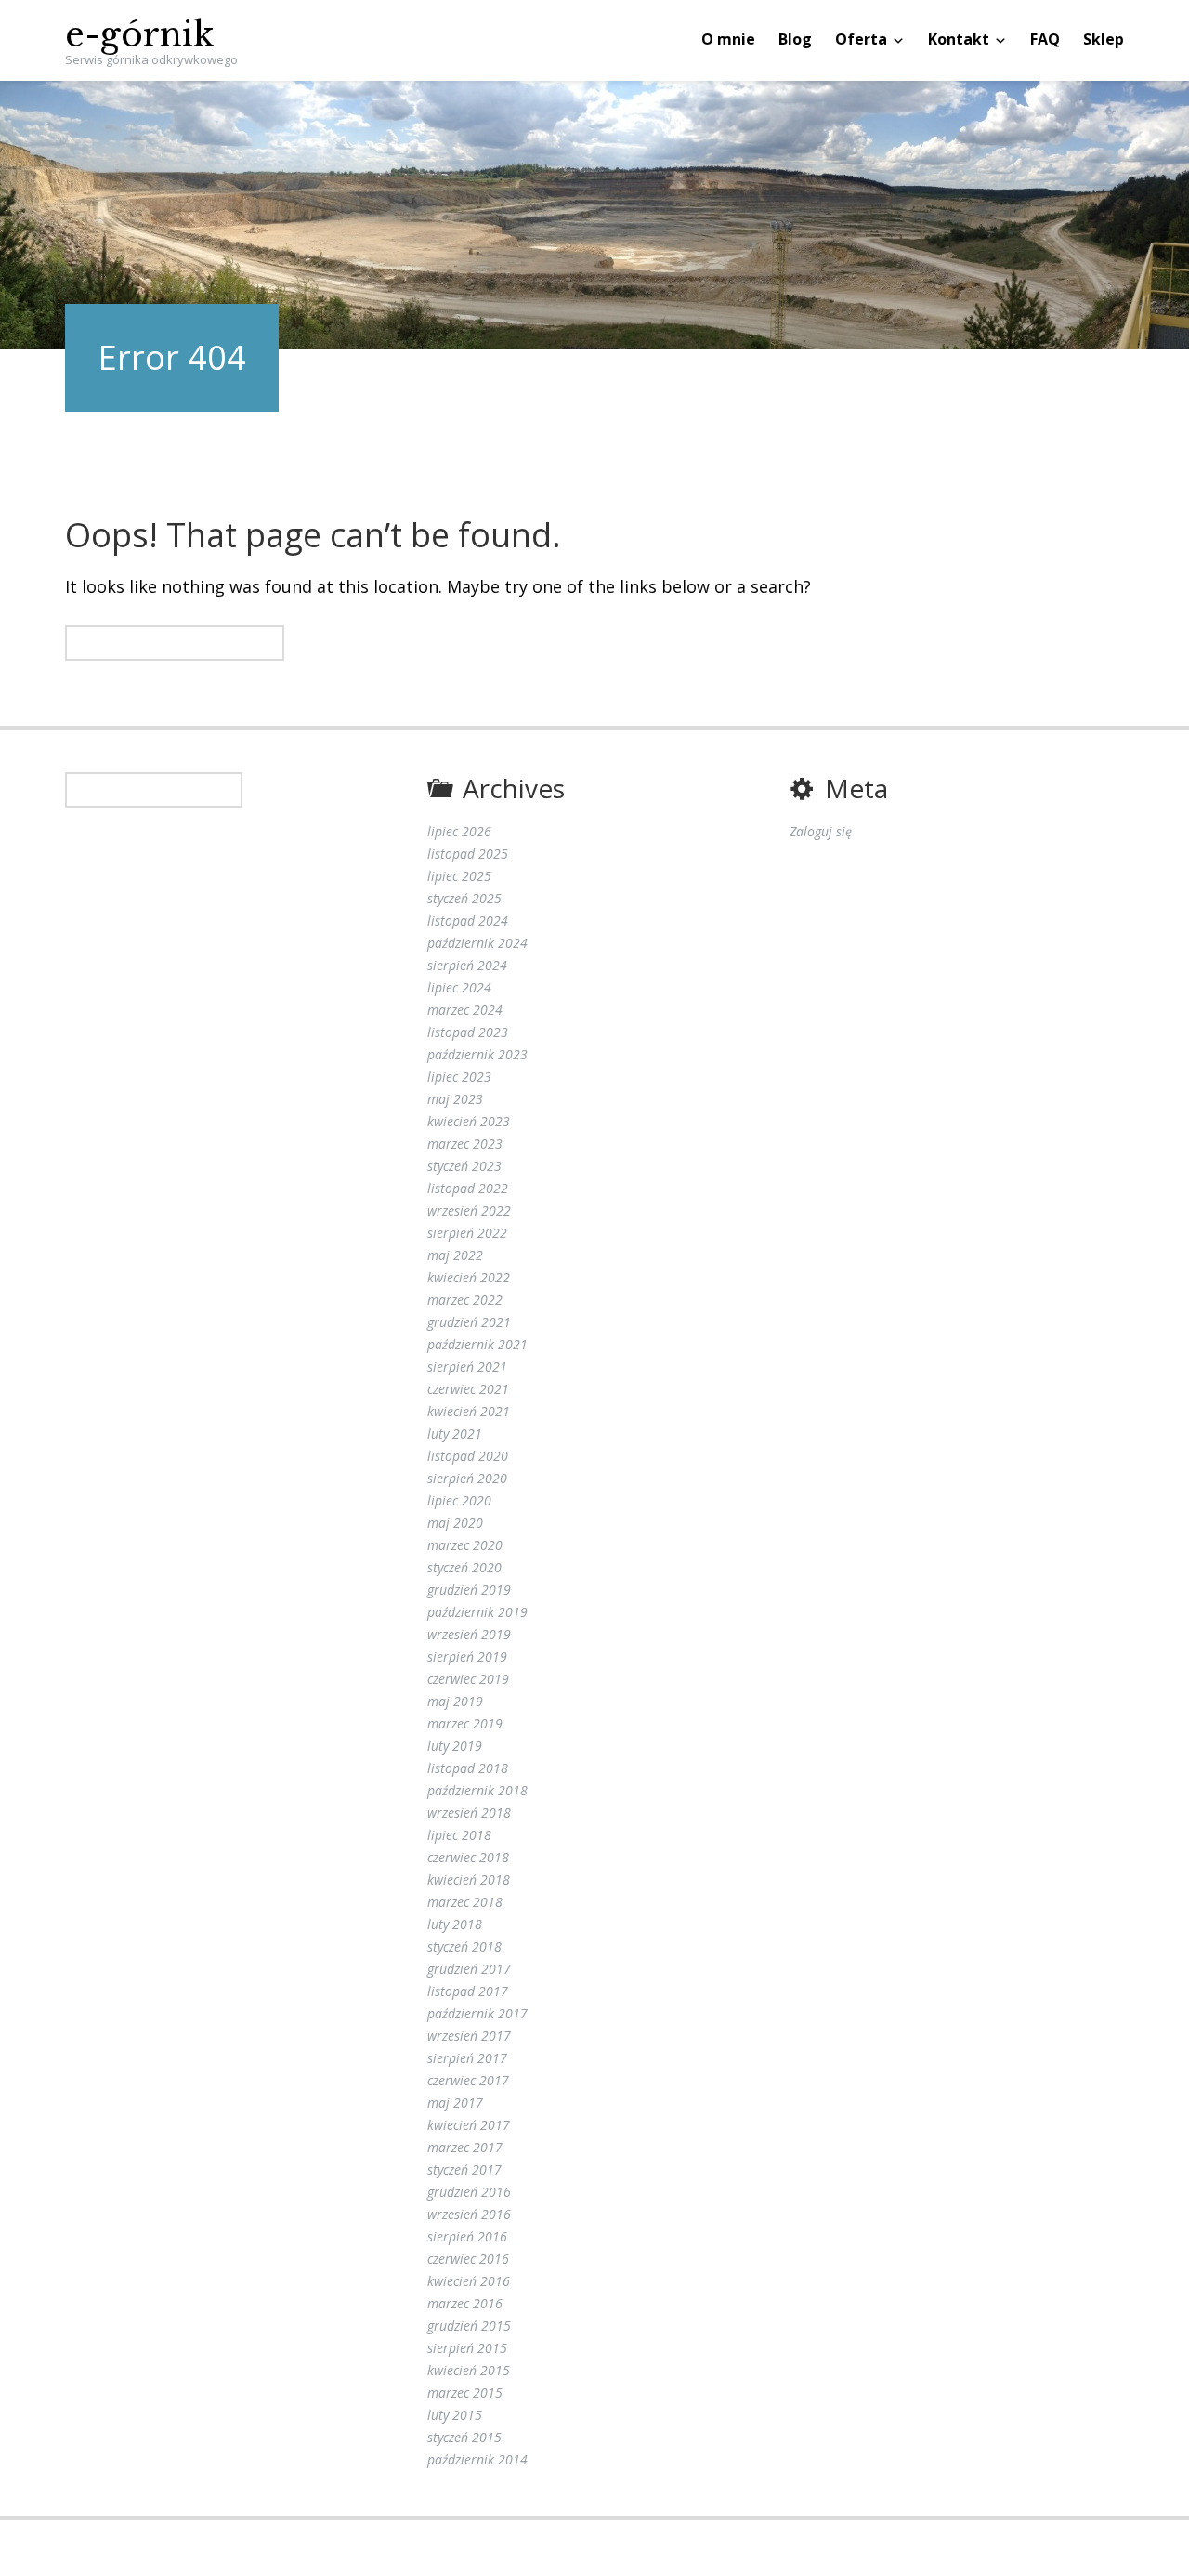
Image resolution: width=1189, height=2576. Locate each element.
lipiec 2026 (459, 831)
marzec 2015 (465, 2392)
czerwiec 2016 (468, 2259)
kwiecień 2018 (469, 1879)
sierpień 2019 (467, 1656)
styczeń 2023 (464, 1166)
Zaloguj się (821, 831)
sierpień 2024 (467, 965)
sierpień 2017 (467, 2058)
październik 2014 (477, 2459)
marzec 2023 (465, 1143)
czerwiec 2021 (468, 1389)
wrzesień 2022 (469, 1210)
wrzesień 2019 (469, 1634)
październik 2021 (477, 1344)
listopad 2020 (468, 1456)
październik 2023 (477, 1054)
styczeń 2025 (464, 898)
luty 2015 (455, 2415)
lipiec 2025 (459, 876)
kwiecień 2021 (469, 1411)
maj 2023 (455, 1099)
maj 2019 (455, 1701)
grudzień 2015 (469, 2326)
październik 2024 (477, 943)
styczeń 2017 (464, 2169)
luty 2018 (455, 1924)
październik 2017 (477, 2013)
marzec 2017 (465, 2147)
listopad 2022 (468, 1188)
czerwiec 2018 (468, 1857)
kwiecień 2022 (469, 1277)
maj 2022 (455, 1255)
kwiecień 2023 (469, 1121)
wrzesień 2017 (469, 2036)
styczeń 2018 (464, 1946)
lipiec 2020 (459, 1500)
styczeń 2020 (464, 1567)
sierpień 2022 (467, 1233)
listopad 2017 (468, 1991)
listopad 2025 (468, 854)
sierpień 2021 (467, 1367)
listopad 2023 (468, 1032)
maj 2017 (455, 2103)
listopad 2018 (468, 1768)
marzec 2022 (465, 1300)
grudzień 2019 (469, 1590)
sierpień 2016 (467, 2236)
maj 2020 (455, 1523)
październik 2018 (477, 1790)
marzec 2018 (465, 1902)
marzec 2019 (465, 1723)
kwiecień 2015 (469, 2370)
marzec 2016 (465, 2303)
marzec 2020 (465, 1545)
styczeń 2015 (464, 2437)
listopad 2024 (468, 920)
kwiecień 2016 (469, 2281)
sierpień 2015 (467, 2348)
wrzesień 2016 (469, 2214)
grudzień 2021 (469, 1322)
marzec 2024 (465, 1010)
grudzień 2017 (469, 1969)
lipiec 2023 (459, 1077)
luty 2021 (455, 1433)
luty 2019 (455, 1746)
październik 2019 (477, 1612)
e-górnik (140, 35)
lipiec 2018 (459, 1835)
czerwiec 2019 (468, 1679)
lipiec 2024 (459, 987)
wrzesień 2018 (469, 1813)
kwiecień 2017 (469, 2125)
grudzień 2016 (469, 2192)
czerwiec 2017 (468, 2080)
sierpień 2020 (467, 1478)
